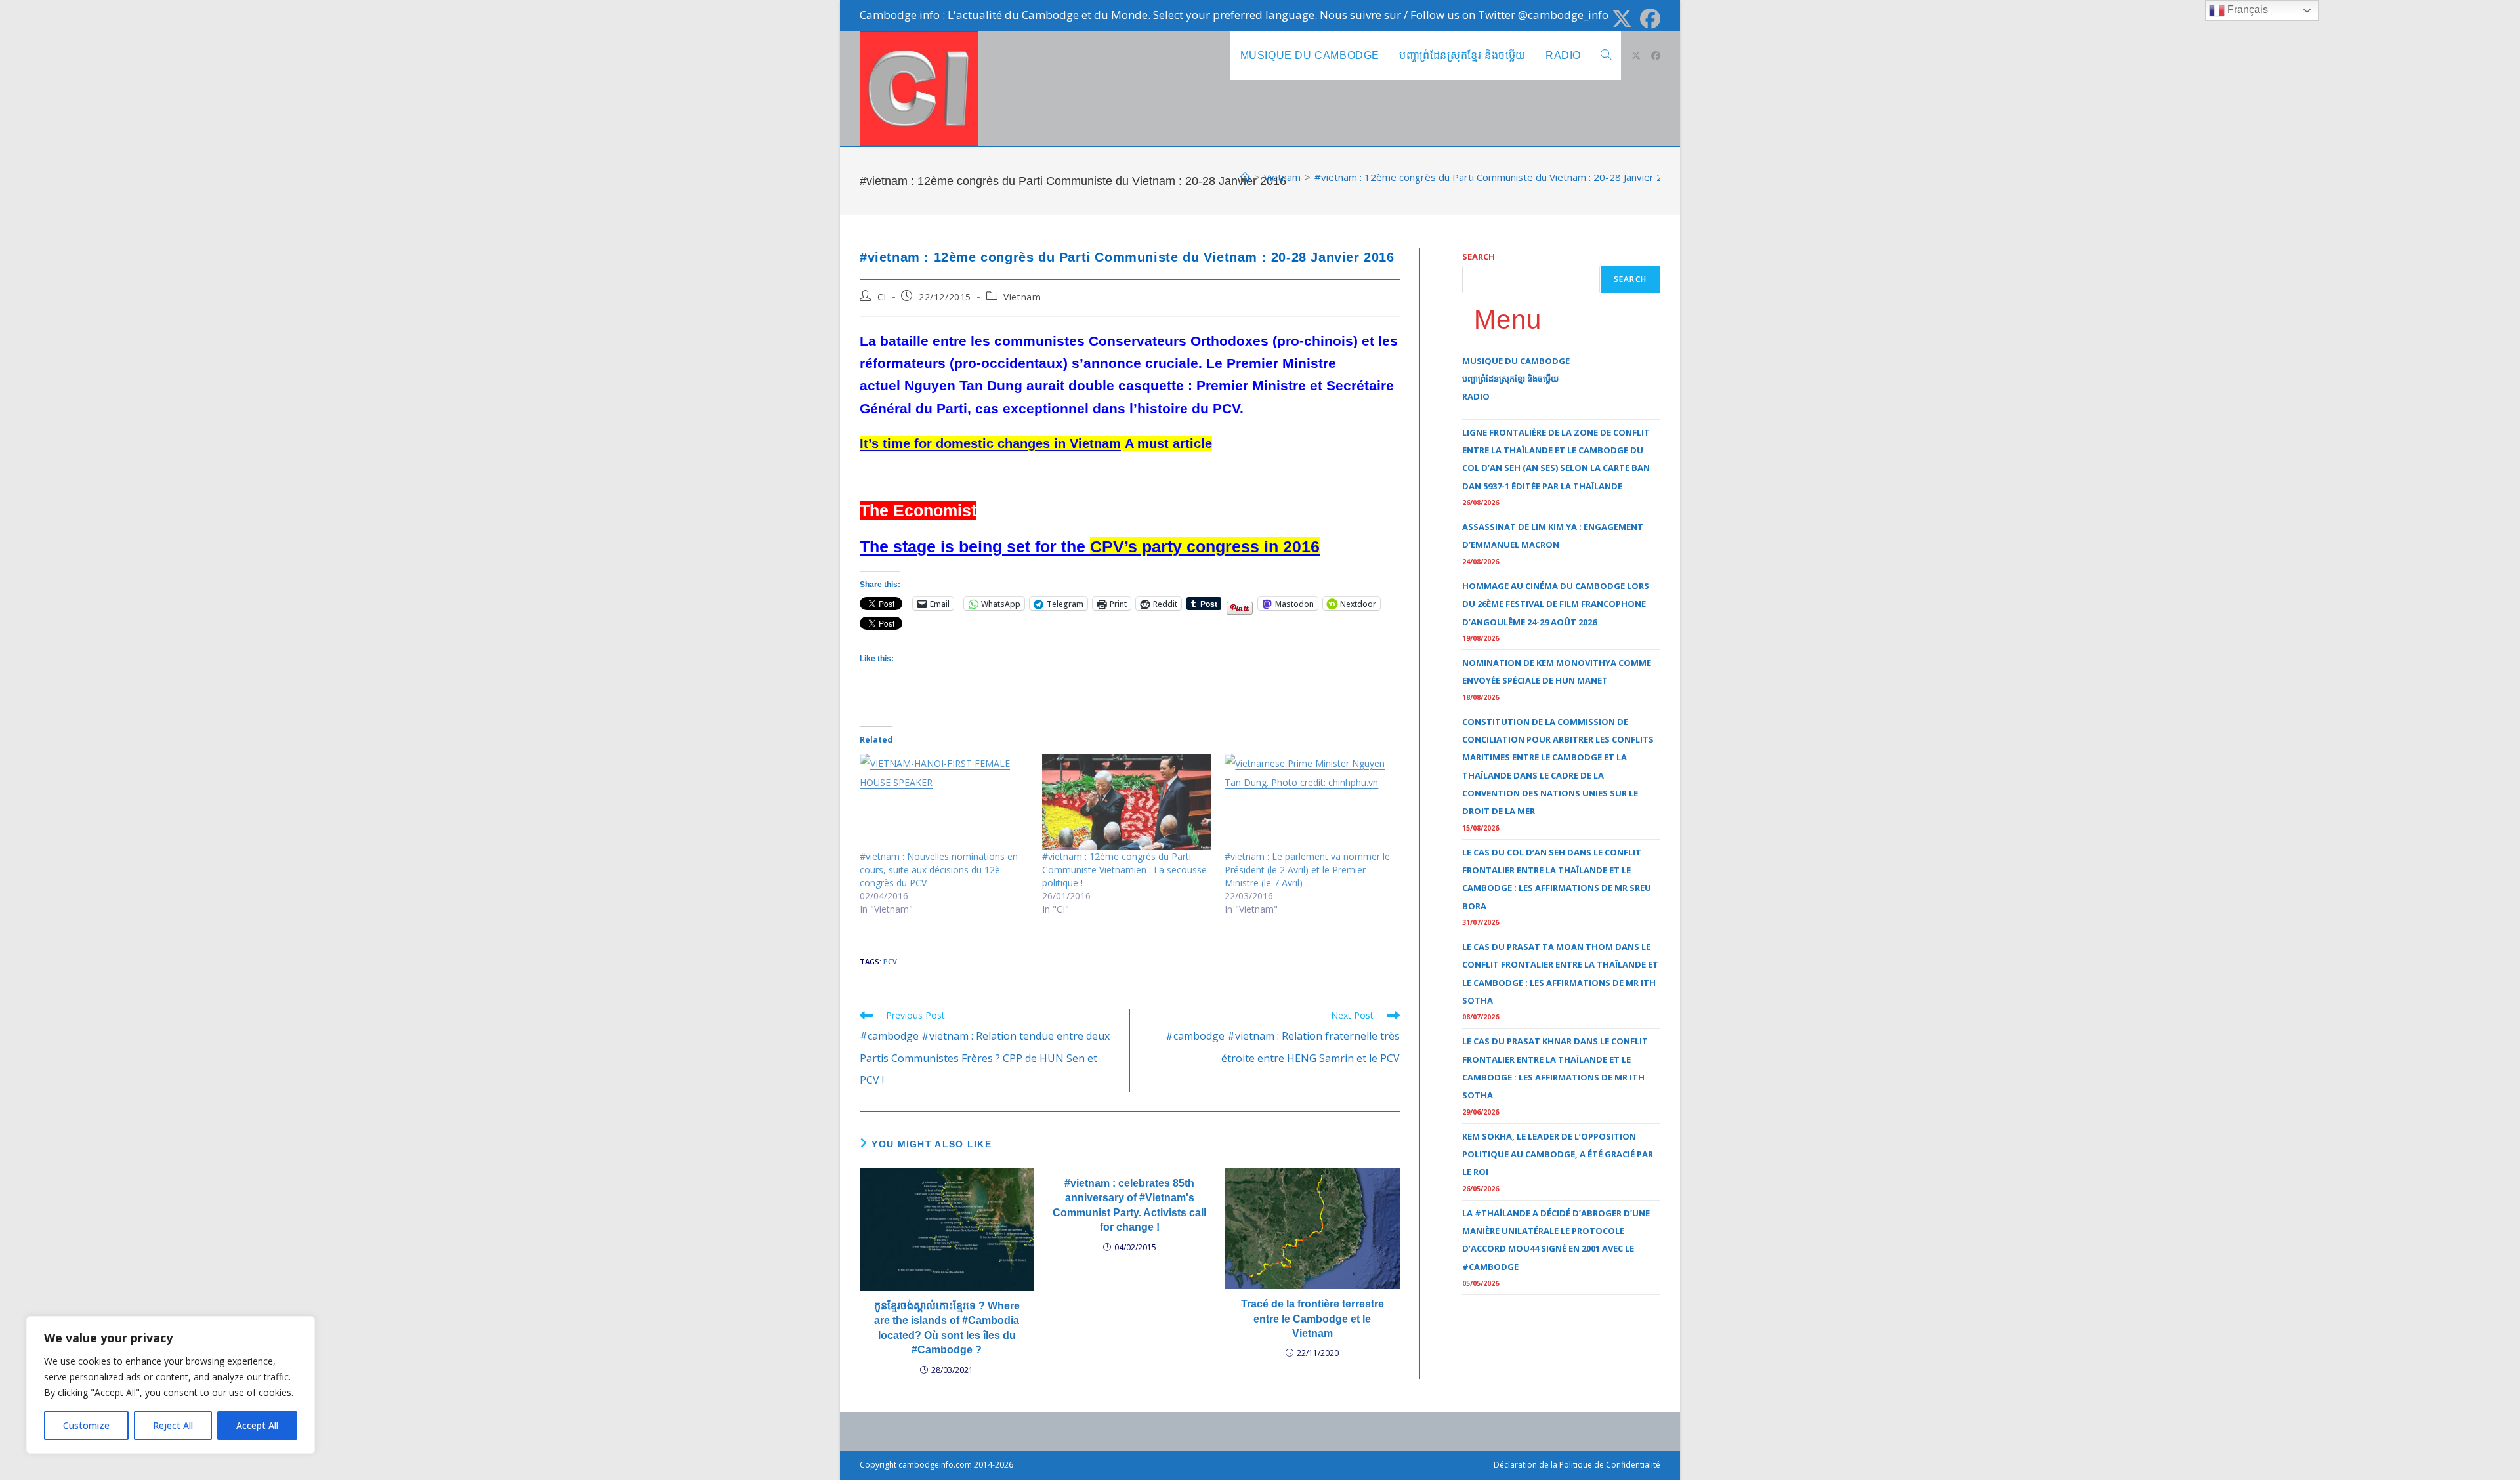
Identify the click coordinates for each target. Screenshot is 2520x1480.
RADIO (1476, 396)
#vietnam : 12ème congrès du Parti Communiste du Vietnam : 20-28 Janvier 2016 (1497, 177)
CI (882, 297)
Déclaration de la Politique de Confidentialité (1577, 1465)
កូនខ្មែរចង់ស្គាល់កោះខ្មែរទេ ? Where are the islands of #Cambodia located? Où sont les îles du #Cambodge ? (947, 1328)
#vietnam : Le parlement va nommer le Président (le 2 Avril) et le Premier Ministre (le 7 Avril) (1307, 870)
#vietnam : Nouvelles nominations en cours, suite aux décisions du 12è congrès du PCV (939, 870)
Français (2246, 10)
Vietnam (1022, 297)
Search (1479, 257)
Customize (86, 1425)
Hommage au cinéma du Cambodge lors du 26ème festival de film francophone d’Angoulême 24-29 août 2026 (1556, 604)
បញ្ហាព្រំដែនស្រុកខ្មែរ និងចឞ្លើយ (1510, 379)
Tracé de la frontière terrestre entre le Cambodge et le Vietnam (1312, 1319)
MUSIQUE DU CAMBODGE (1516, 361)
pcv (890, 961)
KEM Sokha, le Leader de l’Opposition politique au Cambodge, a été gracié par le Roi (1558, 1154)
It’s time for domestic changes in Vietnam (990, 443)
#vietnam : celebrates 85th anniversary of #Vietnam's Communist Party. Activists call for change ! (1129, 1205)
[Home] (1245, 177)
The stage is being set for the (1090, 546)
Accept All (257, 1425)
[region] (171, 1385)
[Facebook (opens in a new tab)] (1648, 19)
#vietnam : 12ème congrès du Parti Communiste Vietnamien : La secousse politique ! (1124, 870)
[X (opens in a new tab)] (1622, 19)
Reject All (173, 1425)
